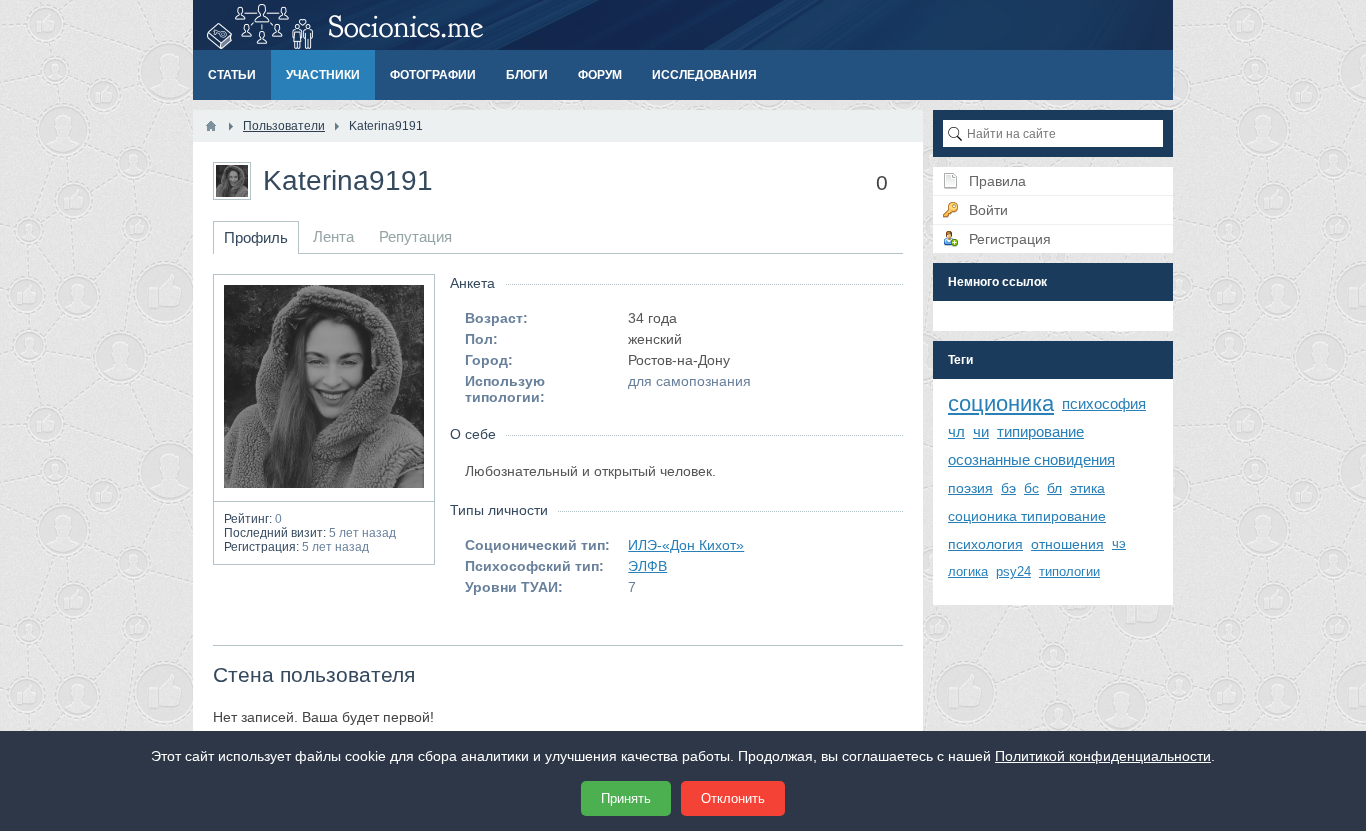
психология (985, 544)
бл (1054, 488)
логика (968, 571)
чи (981, 431)
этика (1087, 488)
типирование (1040, 431)
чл (956, 431)
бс (1031, 488)
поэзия (970, 488)
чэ (1119, 543)
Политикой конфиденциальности (1103, 756)
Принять (626, 798)
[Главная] (211, 126)
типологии (1069, 571)
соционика (1001, 403)
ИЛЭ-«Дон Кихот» (686, 545)
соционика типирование (1027, 516)
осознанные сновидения (1031, 459)
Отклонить (733, 798)
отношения (1067, 544)
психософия (1104, 403)
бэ (1008, 488)
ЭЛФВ (647, 566)
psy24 (1013, 571)
